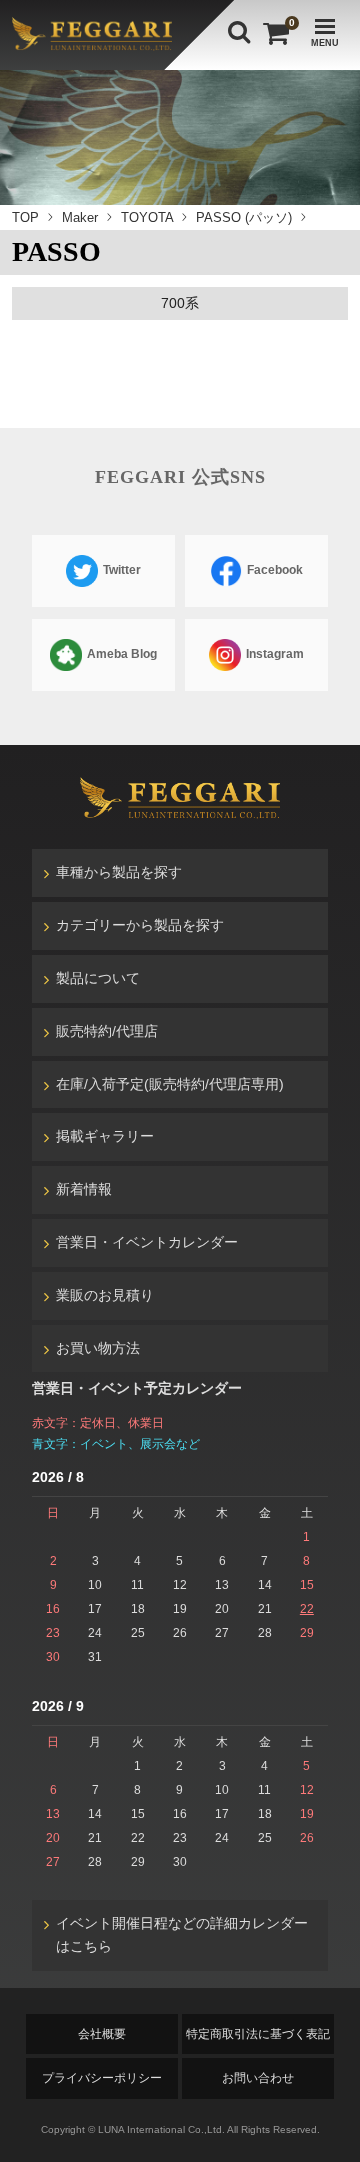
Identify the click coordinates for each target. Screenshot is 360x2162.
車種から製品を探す (119, 872)
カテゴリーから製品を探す (140, 925)
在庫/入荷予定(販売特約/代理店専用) (170, 1084)
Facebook (273, 570)
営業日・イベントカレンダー (147, 1242)
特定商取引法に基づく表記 (258, 2034)
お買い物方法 (98, 1348)
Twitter (120, 570)
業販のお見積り (105, 1295)
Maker (80, 217)
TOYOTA (147, 217)
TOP (25, 217)
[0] (274, 33)
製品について (98, 978)
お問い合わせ (258, 2078)
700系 (180, 303)
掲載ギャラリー (105, 1136)
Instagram (273, 654)
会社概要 (102, 2034)
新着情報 (84, 1189)
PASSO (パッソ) (244, 217)
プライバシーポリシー (102, 2078)
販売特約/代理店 (107, 1031)
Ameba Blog (120, 654)
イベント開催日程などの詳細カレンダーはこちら (182, 1935)
